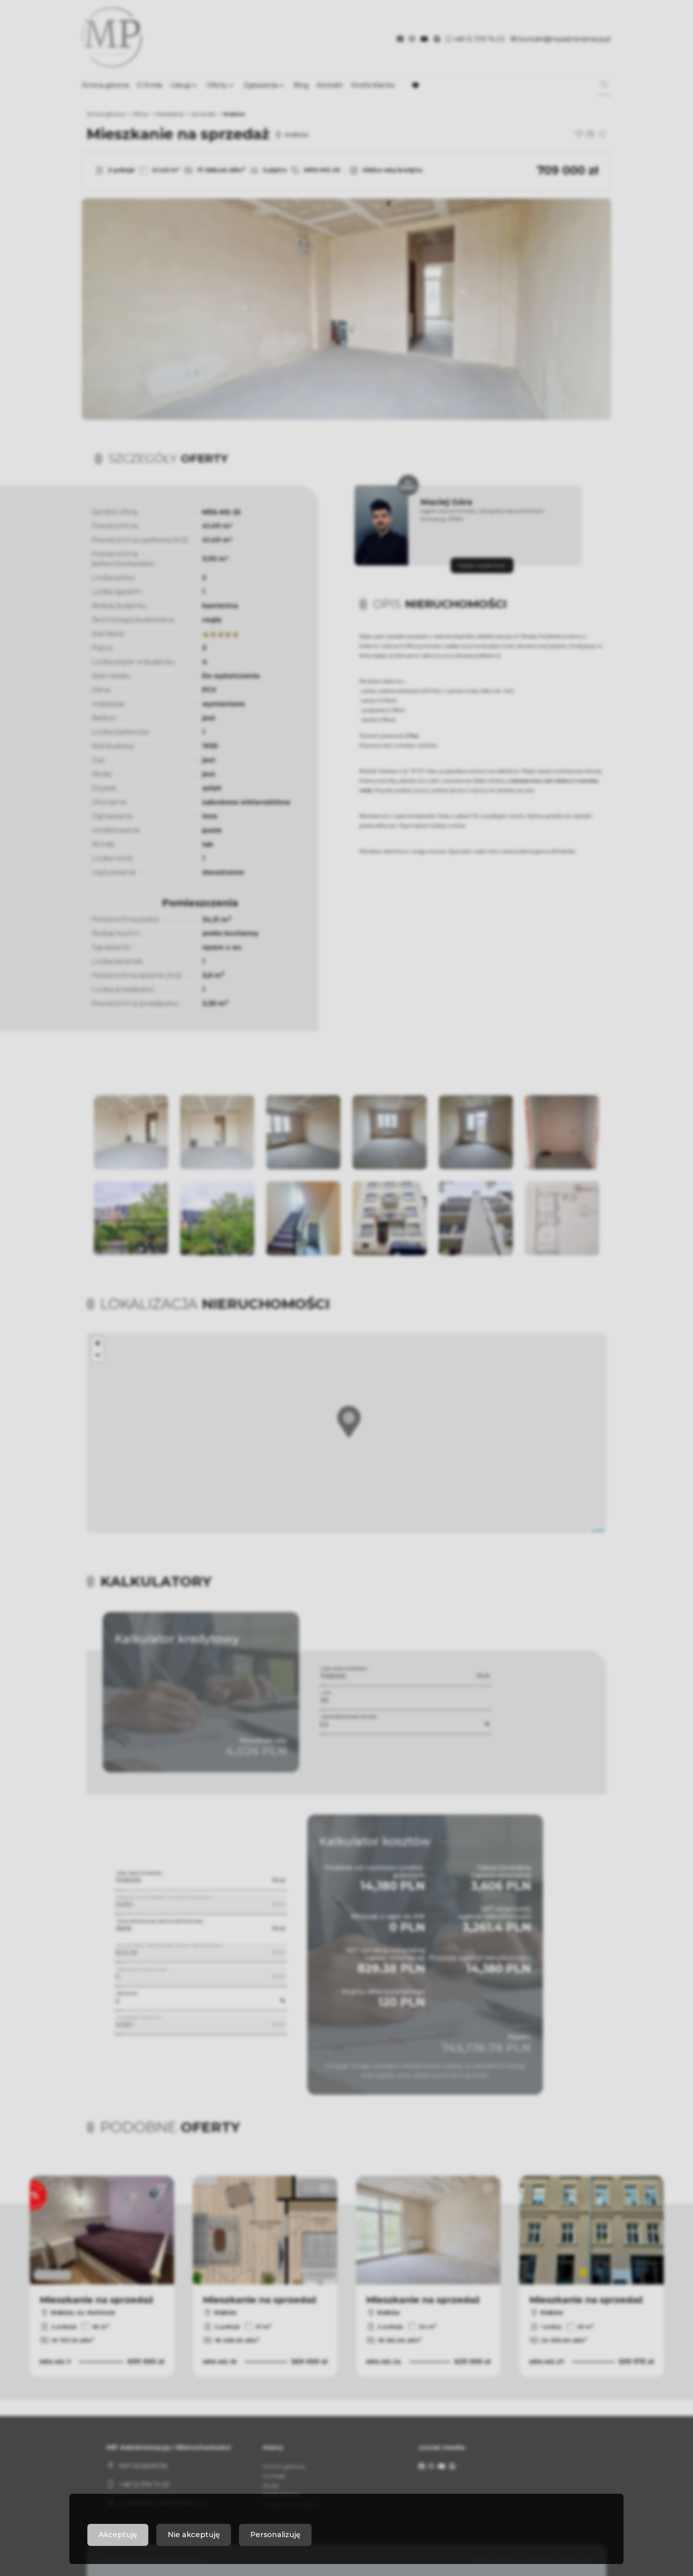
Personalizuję (275, 2535)
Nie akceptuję (194, 2535)
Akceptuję (118, 2535)
